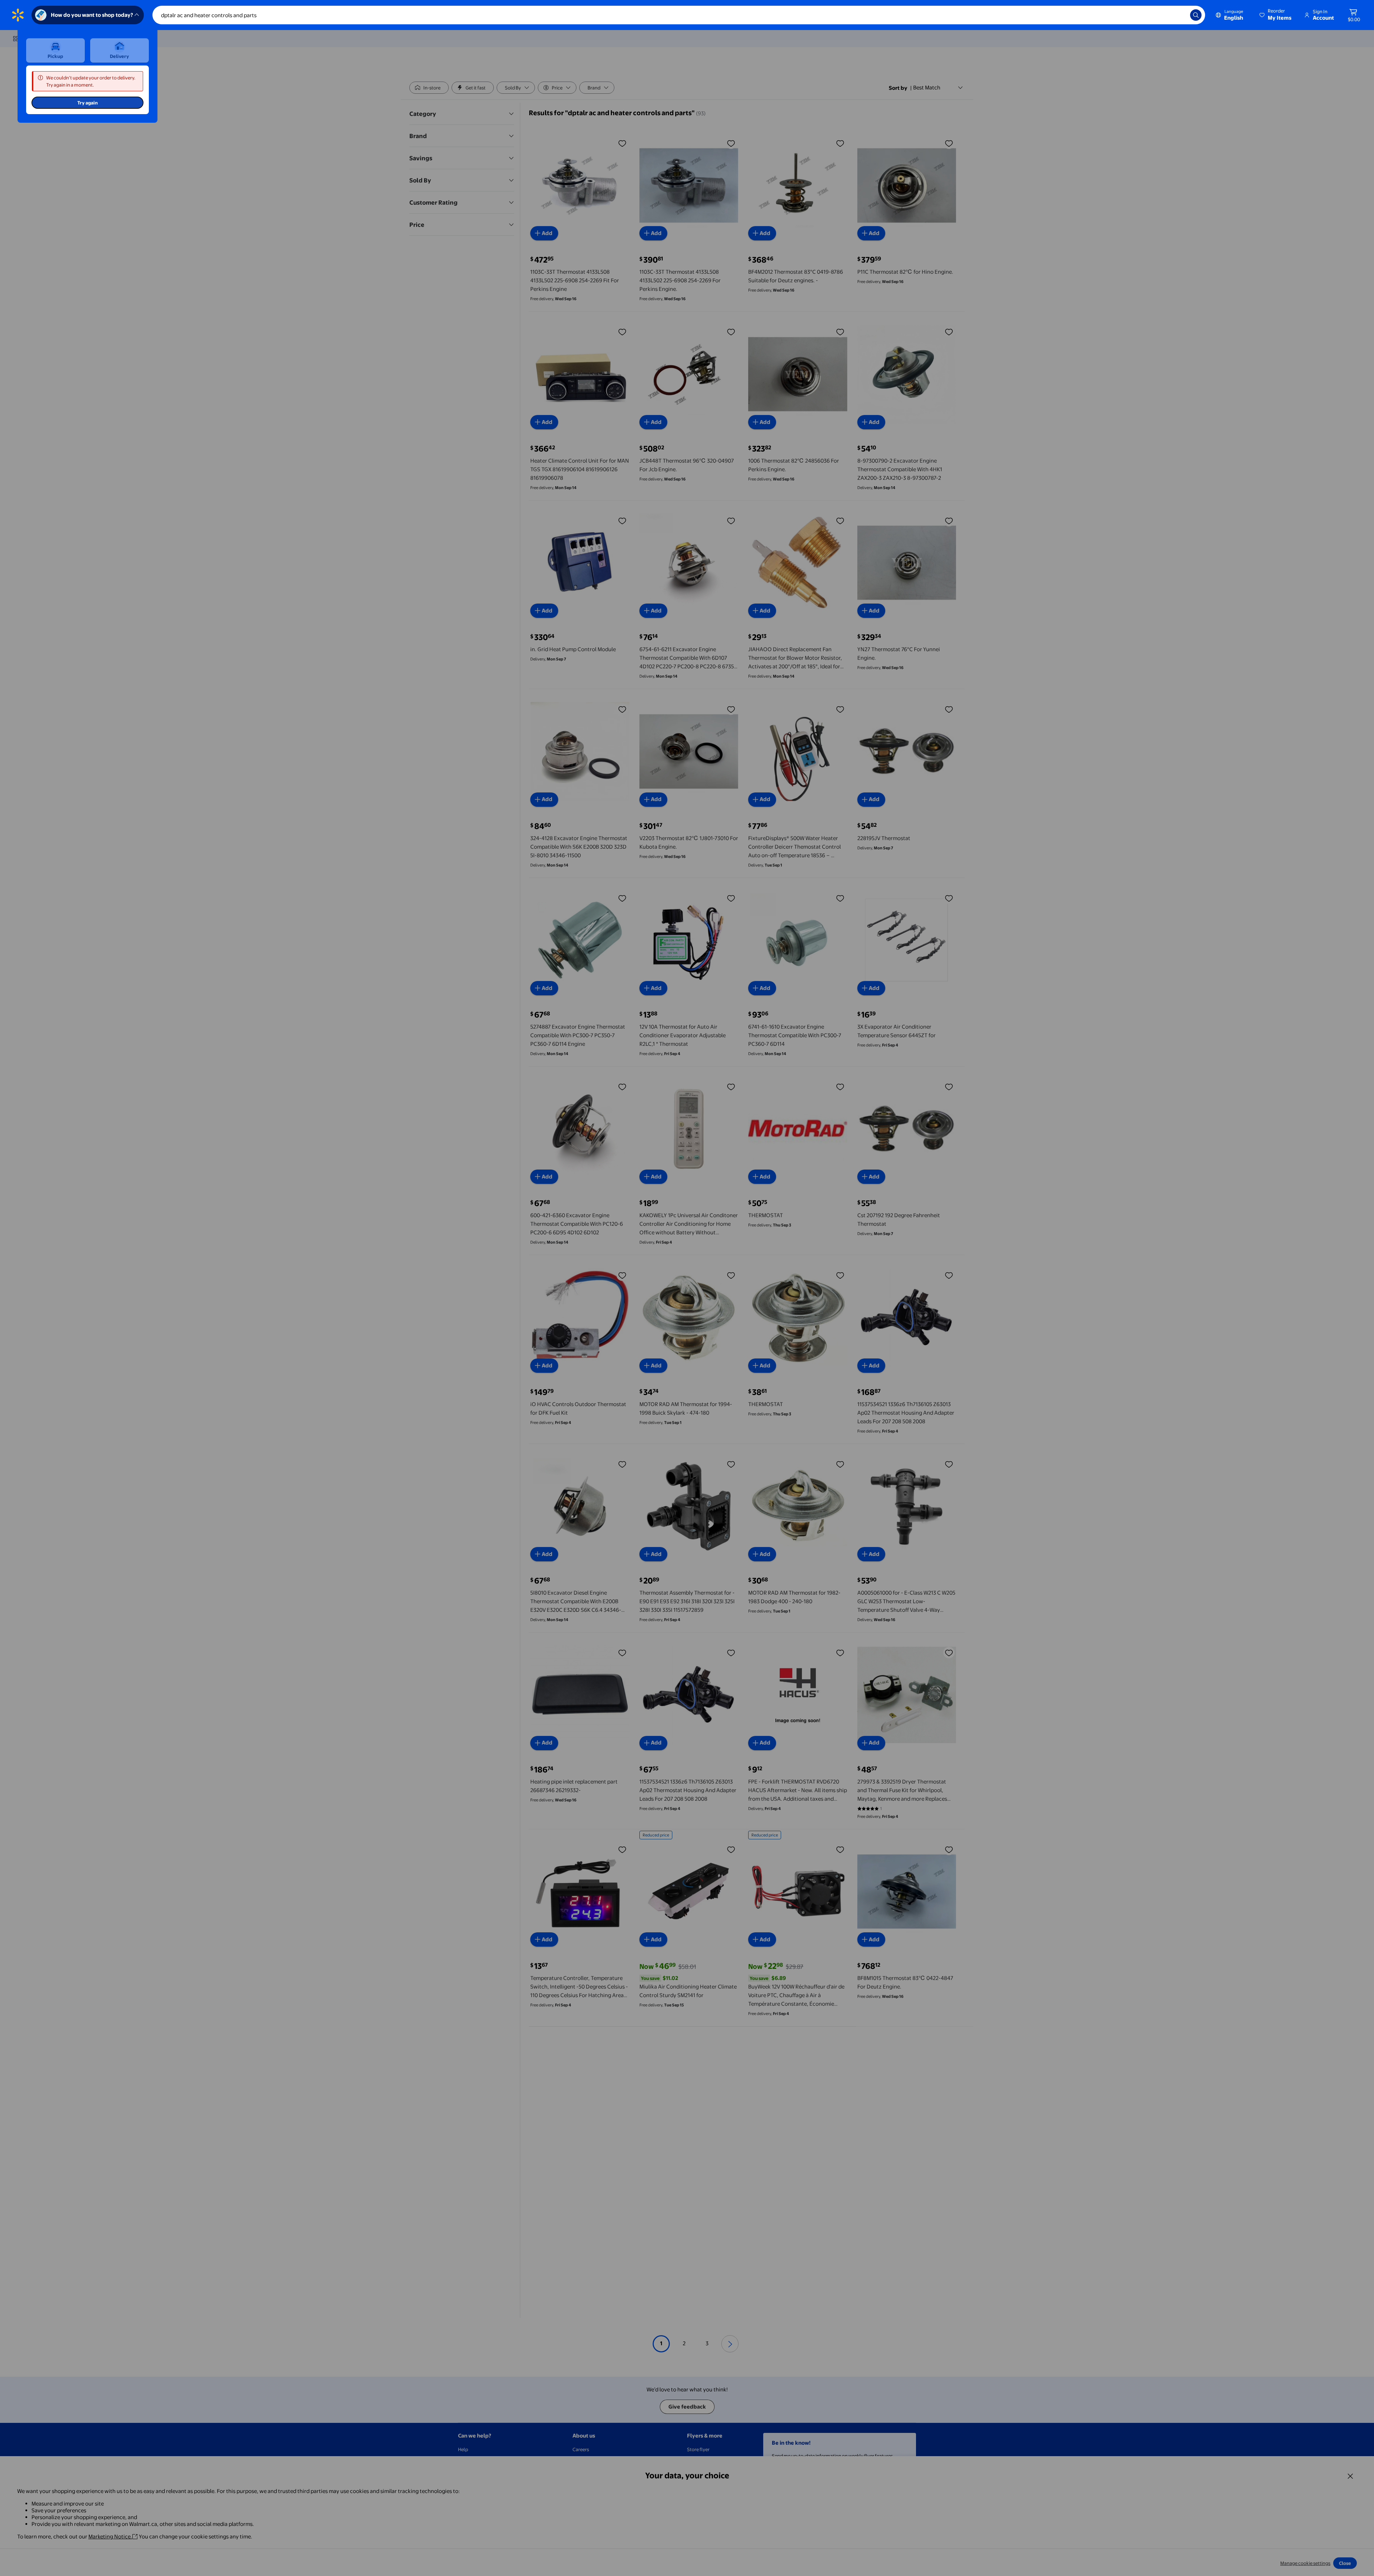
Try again (87, 103)
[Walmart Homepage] (18, 15)
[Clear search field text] (1179, 15)
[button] (1276, 15)
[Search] (1196, 15)
